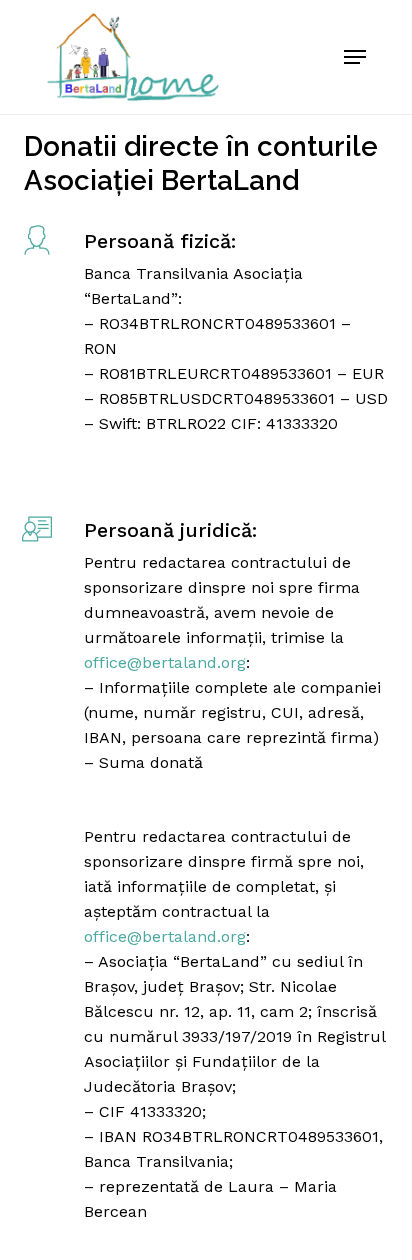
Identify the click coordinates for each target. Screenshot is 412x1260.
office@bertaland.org (165, 662)
